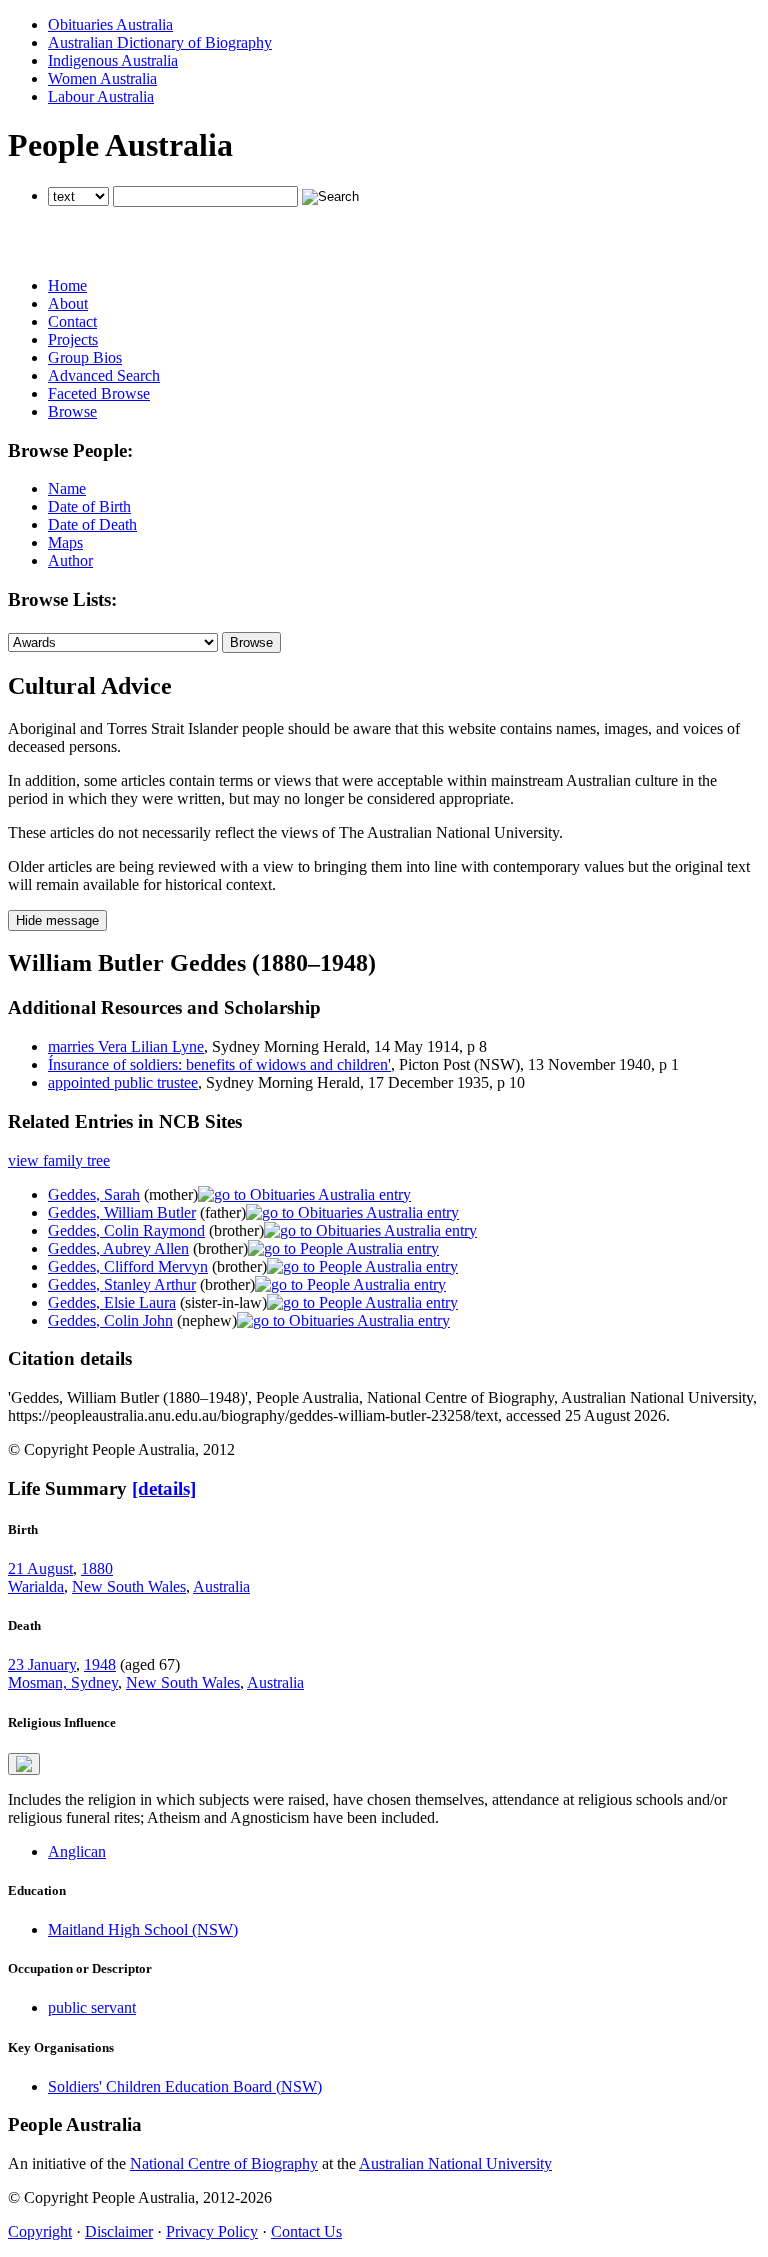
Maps (65, 542)
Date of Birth (89, 506)
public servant (92, 2007)
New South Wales (129, 1586)
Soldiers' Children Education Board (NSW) (185, 2086)
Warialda (36, 1586)
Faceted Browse (99, 393)
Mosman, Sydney (63, 1682)
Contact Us (306, 2231)
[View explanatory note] (24, 1764)
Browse (72, 411)
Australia (221, 1586)
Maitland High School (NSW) (143, 1929)
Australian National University (455, 2163)
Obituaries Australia (110, 24)
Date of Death (92, 524)
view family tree (59, 1160)
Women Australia (102, 78)
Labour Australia (101, 96)
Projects (73, 339)
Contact (72, 321)
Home (67, 285)
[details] (164, 1488)
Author (70, 560)
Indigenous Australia (113, 60)
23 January (42, 1664)
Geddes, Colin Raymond (126, 1230)
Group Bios (85, 357)
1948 (100, 1664)
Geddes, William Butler (122, 1212)
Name (67, 488)
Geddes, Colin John (110, 1320)
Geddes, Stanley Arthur (122, 1284)
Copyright (40, 2231)
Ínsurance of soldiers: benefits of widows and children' (219, 1064)
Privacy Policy (212, 2231)
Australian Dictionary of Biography (160, 42)
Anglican (77, 1851)
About (68, 303)
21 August (40, 1568)
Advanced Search (104, 375)
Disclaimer (119, 2231)
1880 (97, 1568)
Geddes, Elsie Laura (112, 1302)
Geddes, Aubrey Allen (118, 1248)
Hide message (57, 920)
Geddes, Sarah (94, 1194)
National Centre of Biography (224, 2163)
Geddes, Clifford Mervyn (128, 1266)
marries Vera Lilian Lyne (126, 1046)
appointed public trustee (123, 1082)
